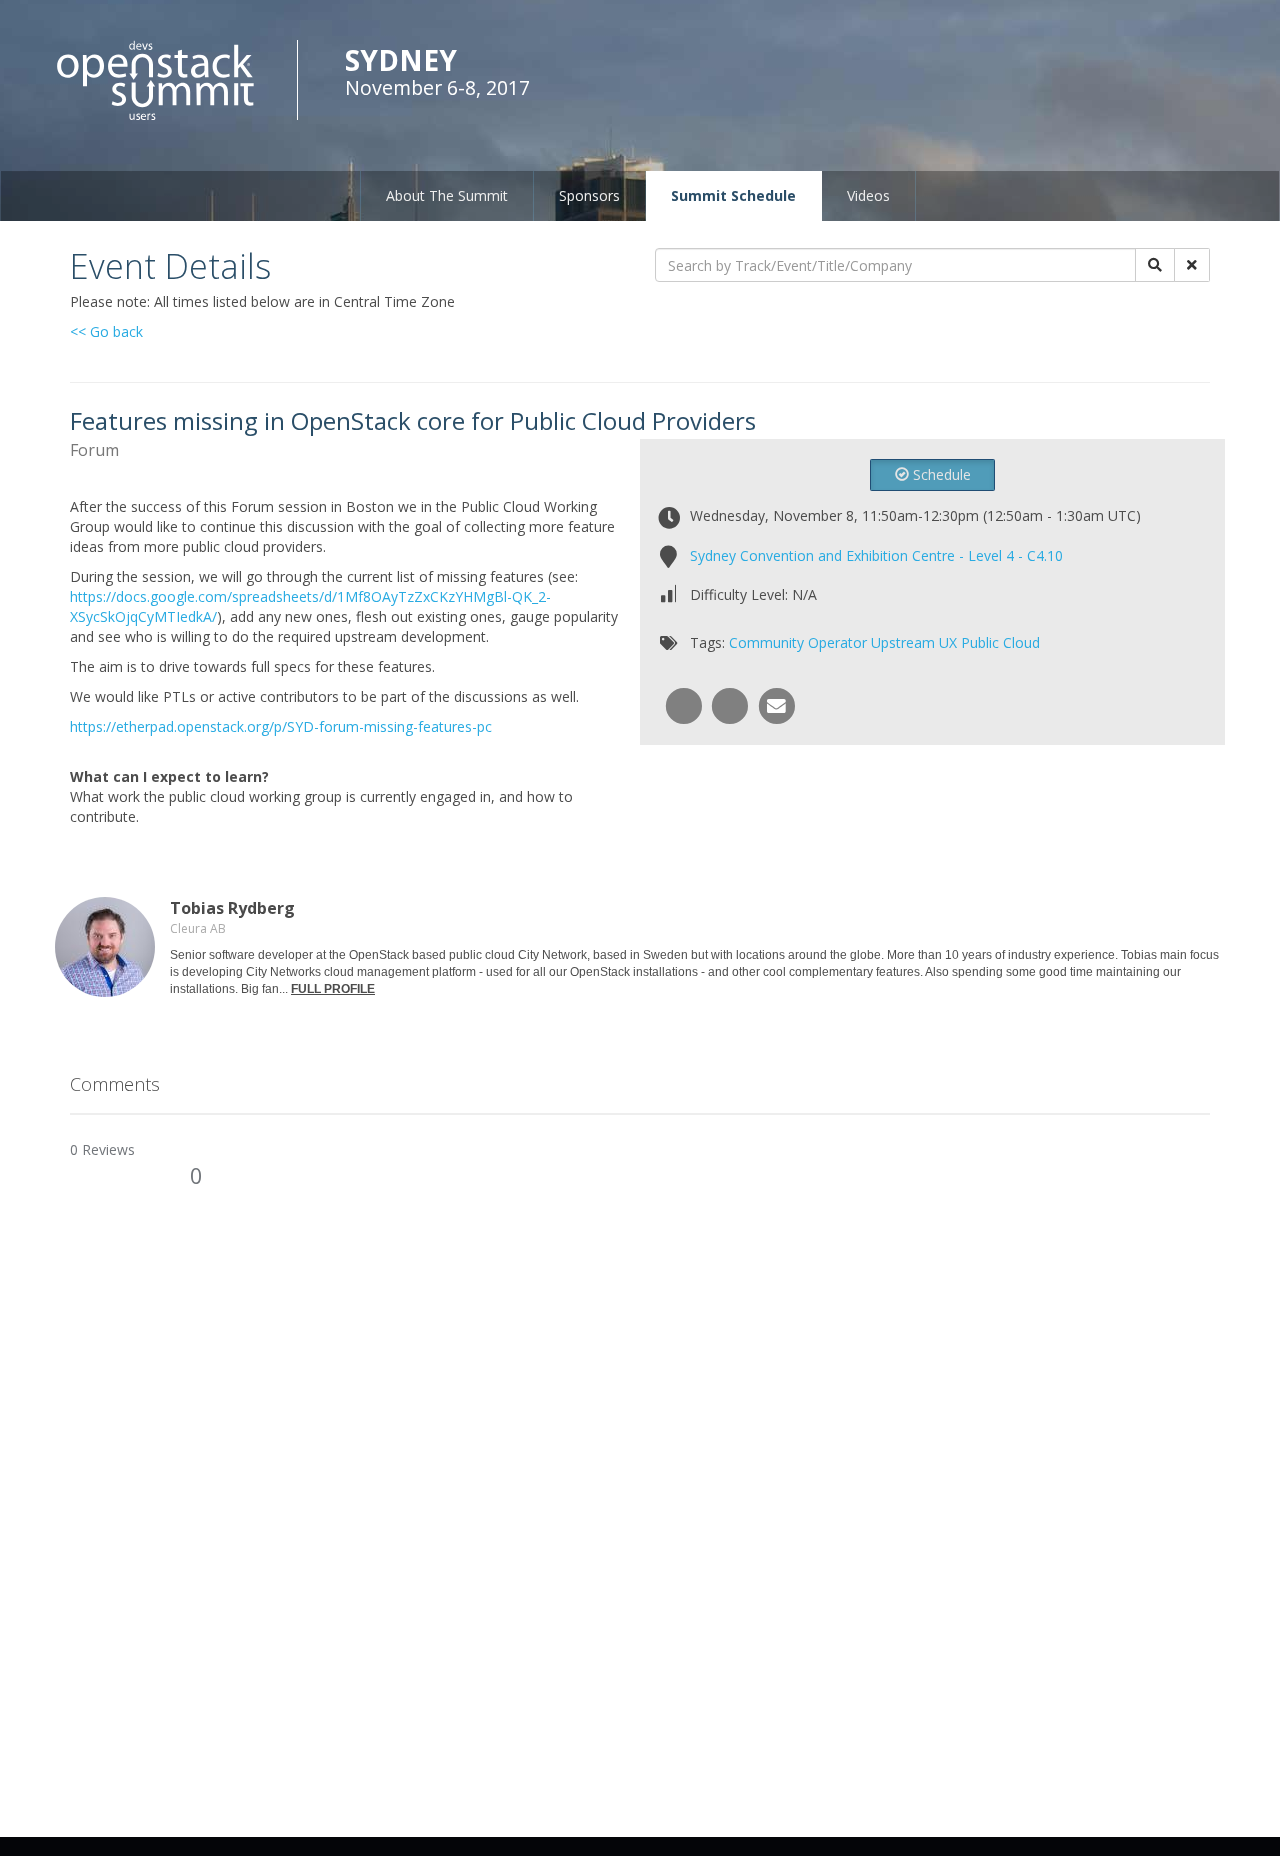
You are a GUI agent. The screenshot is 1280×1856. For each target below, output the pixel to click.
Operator (837, 642)
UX (948, 642)
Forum (94, 450)
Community (766, 642)
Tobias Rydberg (232, 908)
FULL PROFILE (333, 989)
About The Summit (447, 195)
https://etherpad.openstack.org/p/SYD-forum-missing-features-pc (281, 726)
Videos (868, 195)
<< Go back (106, 331)
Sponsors (589, 195)
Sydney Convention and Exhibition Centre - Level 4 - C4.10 (876, 555)
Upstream (903, 642)
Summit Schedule (733, 195)
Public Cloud (1000, 642)
